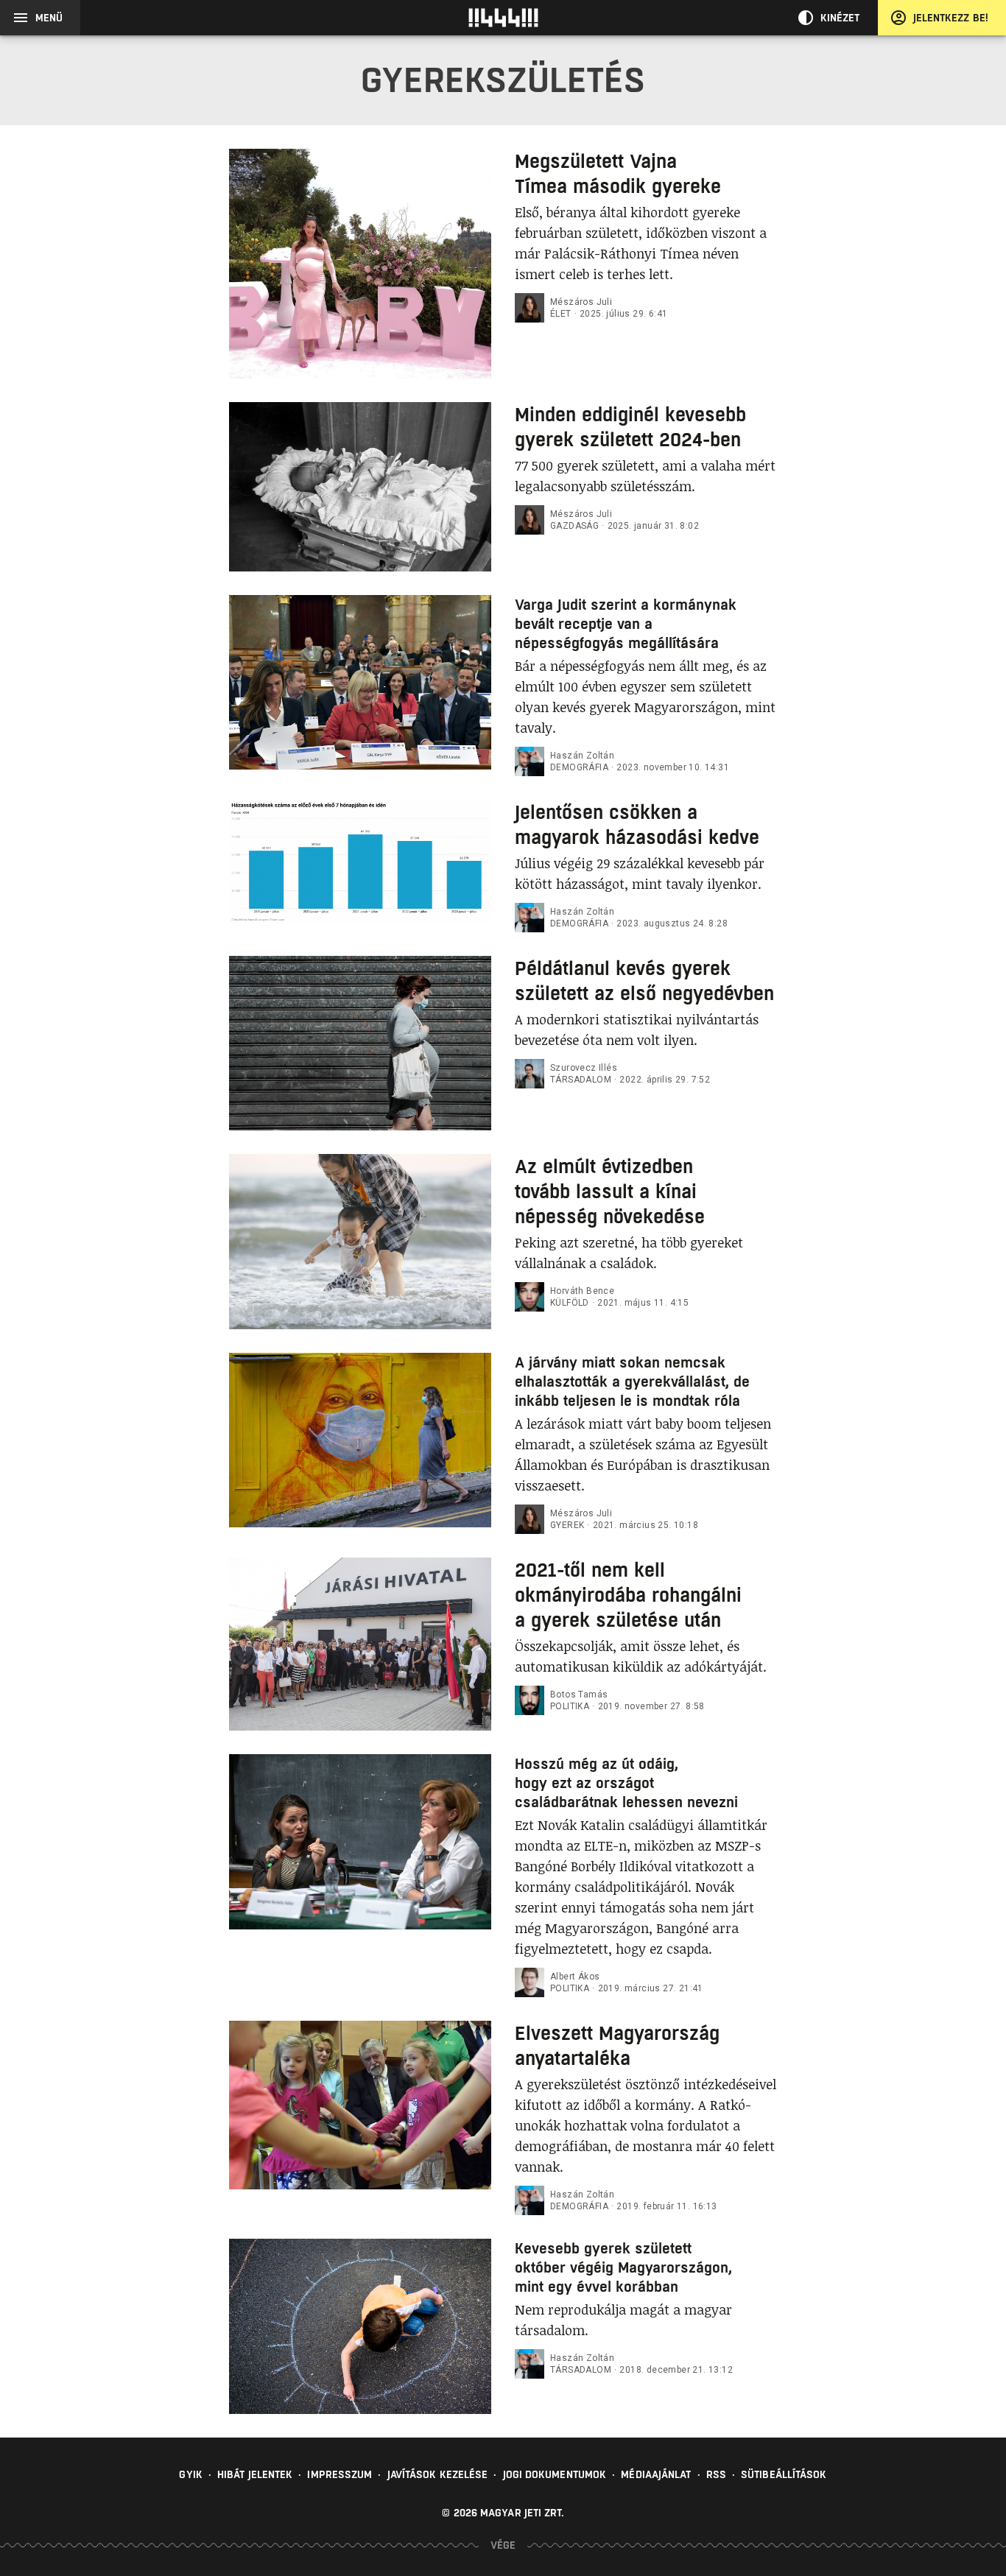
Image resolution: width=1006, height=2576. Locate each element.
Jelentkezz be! (951, 18)
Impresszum (340, 2474)
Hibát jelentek (255, 2474)
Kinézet (840, 18)
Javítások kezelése (438, 2474)
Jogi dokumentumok (555, 2474)
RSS (716, 2474)
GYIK (190, 2474)
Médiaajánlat (656, 2474)
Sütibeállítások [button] (784, 2474)
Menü (49, 18)
